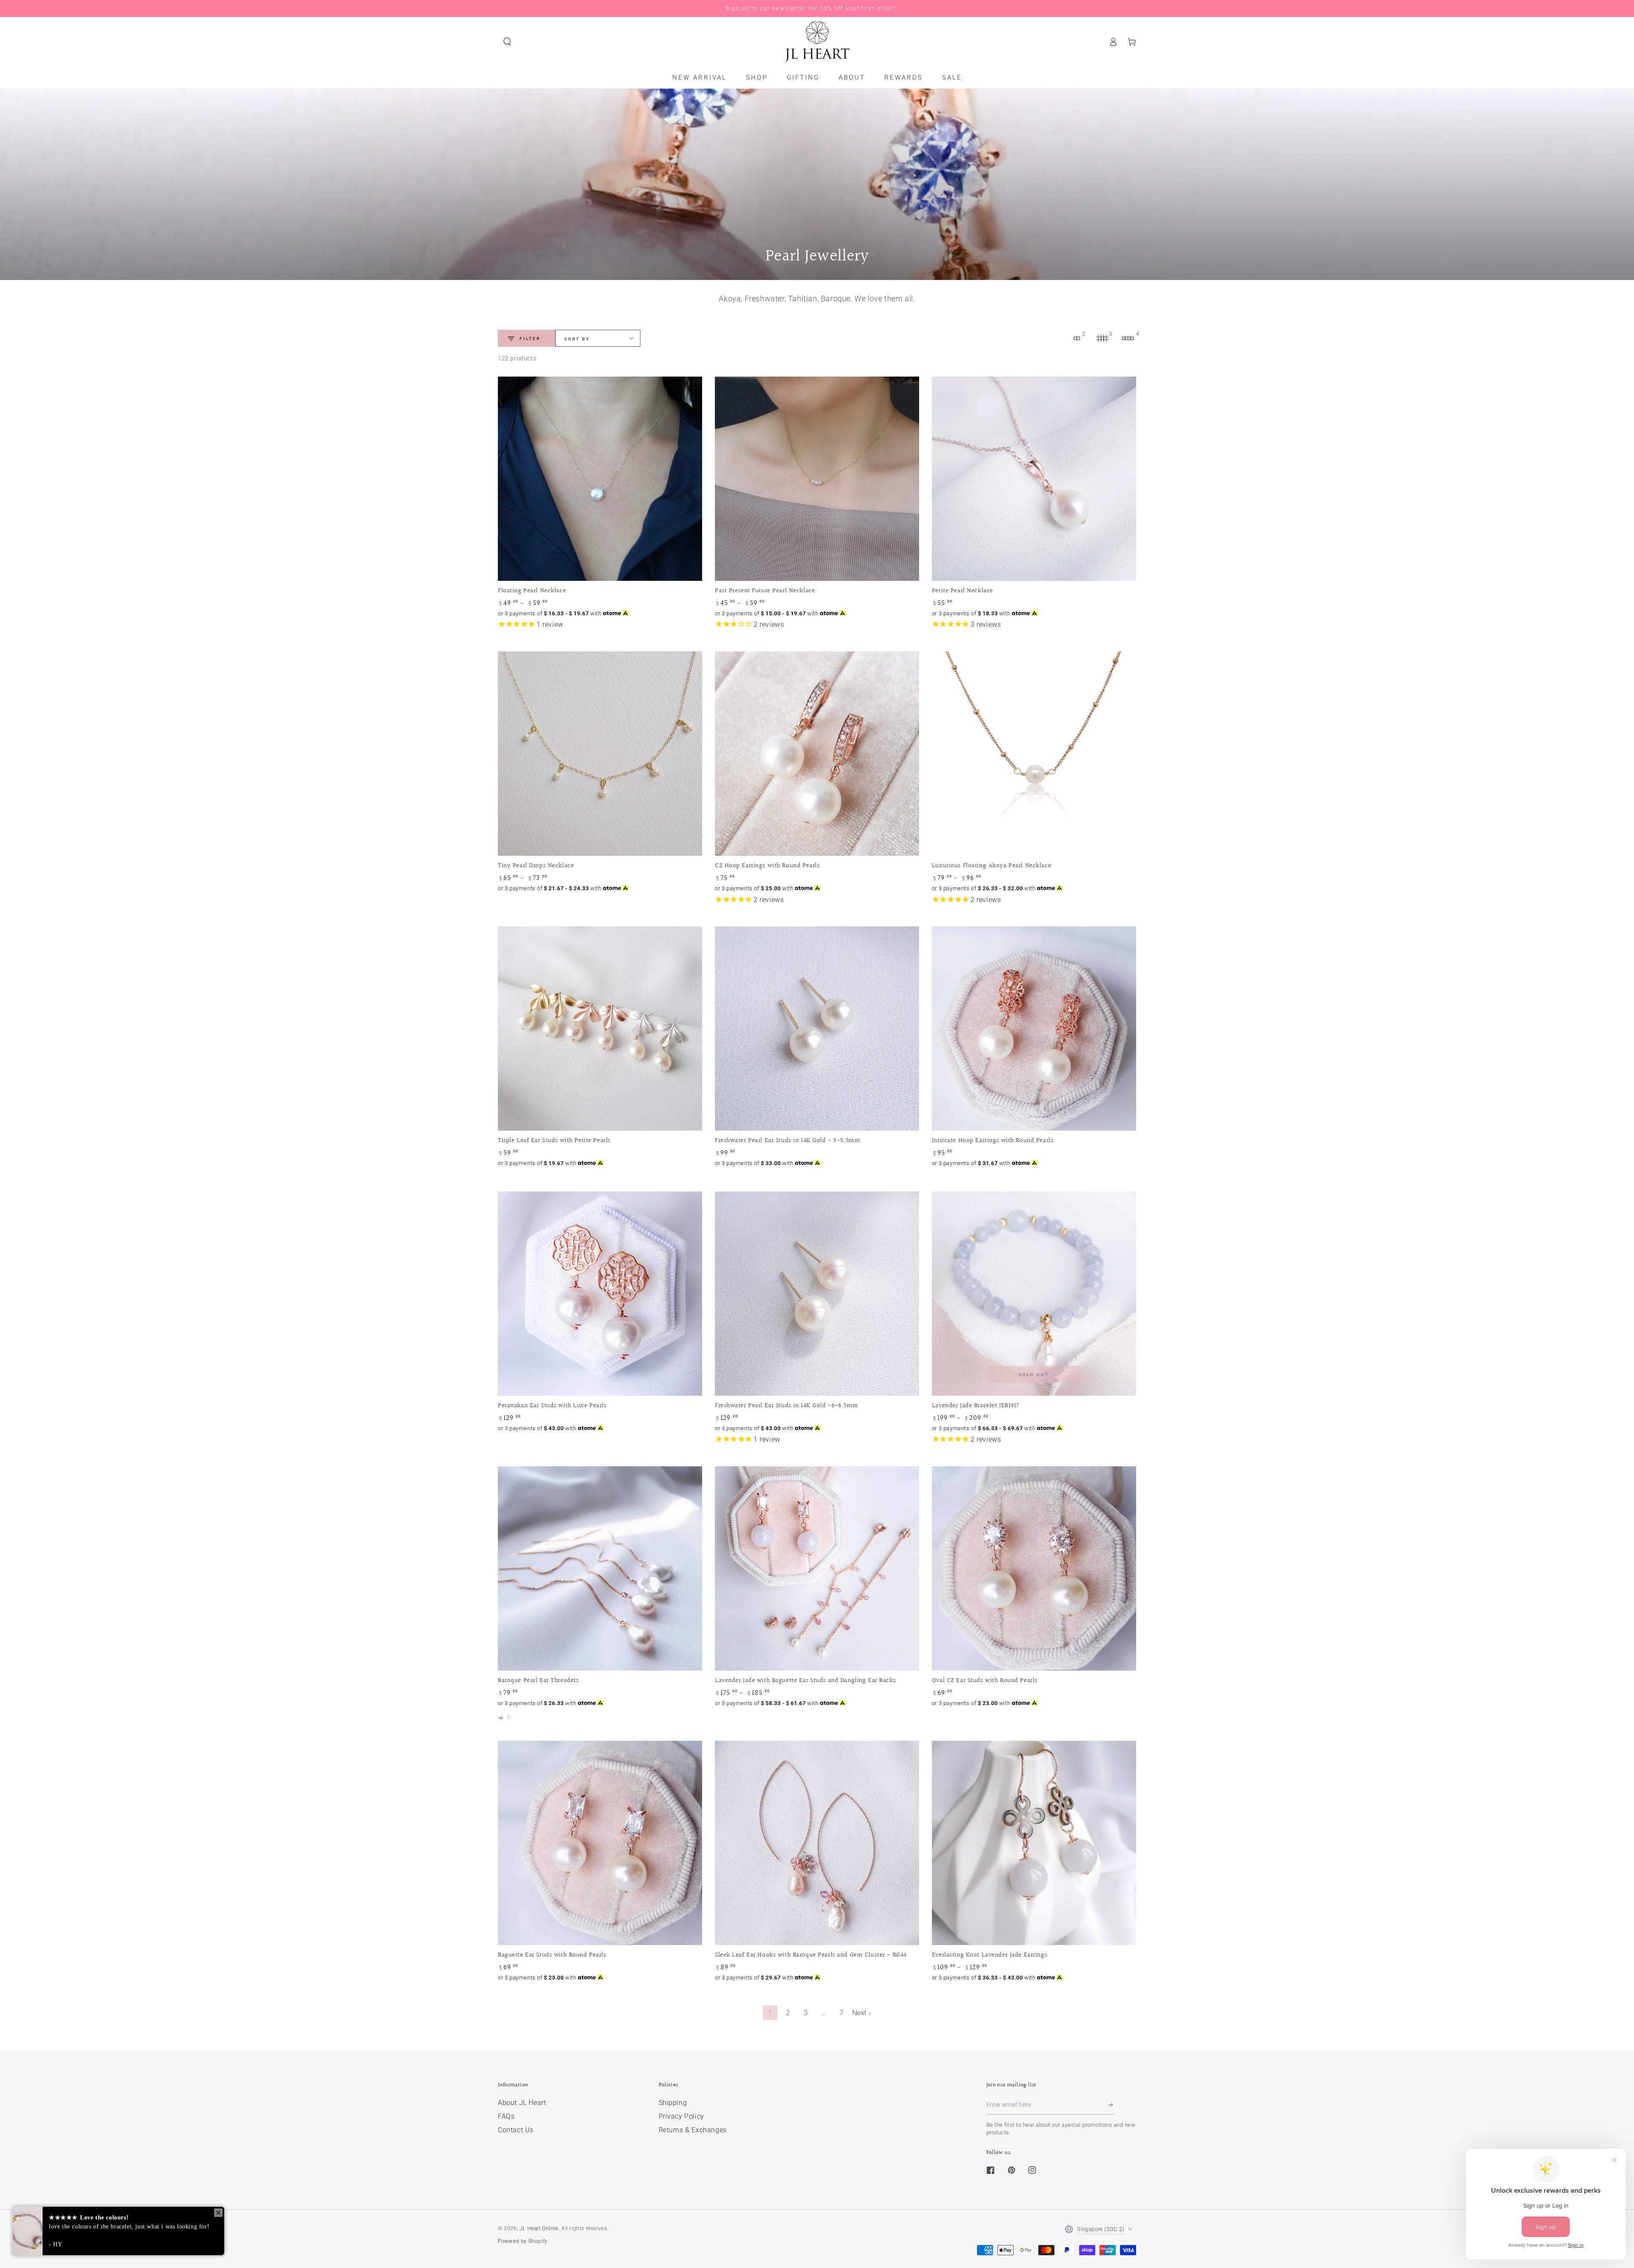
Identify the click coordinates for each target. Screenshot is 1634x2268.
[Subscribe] (1111, 2105)
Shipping (673, 2103)
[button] (507, 42)
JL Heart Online (539, 2228)
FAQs (506, 2116)
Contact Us (516, 2130)
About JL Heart (522, 2103)
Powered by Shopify (523, 2241)
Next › (862, 2013)
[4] (1128, 338)
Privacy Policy (681, 2116)
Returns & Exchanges (693, 2130)
